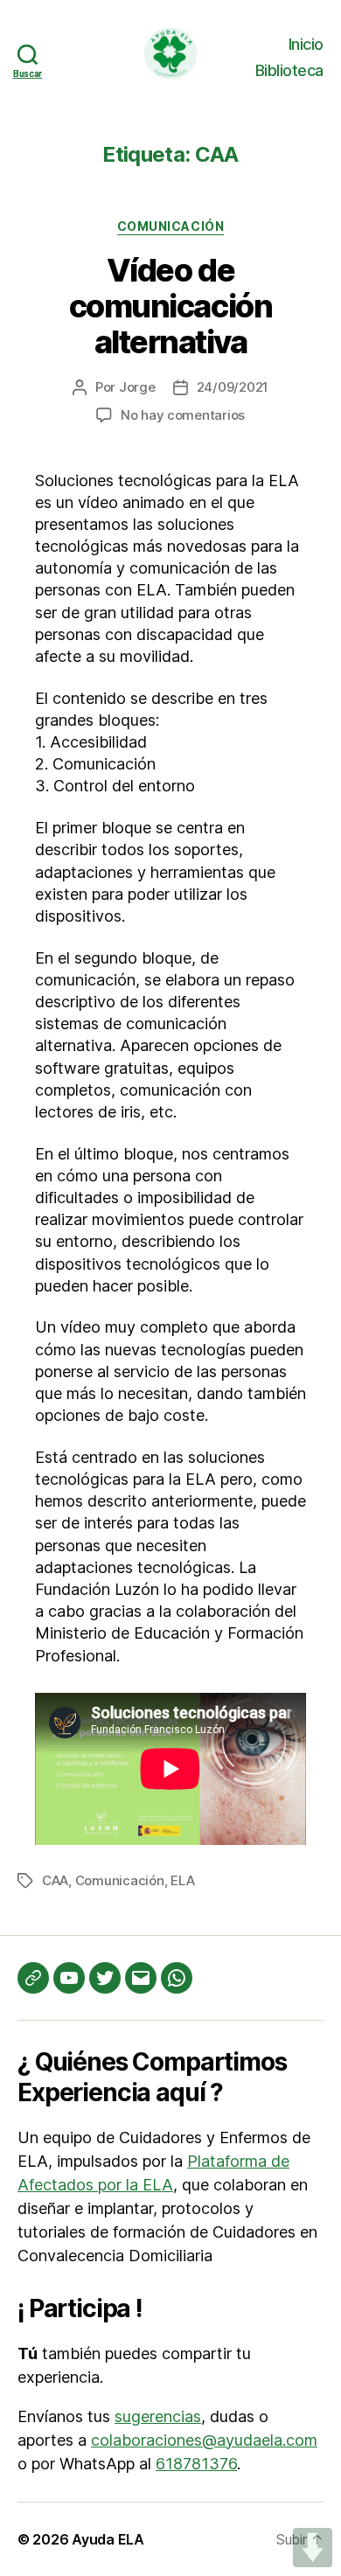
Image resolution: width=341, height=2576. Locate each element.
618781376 (196, 2464)
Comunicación (170, 226)
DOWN (313, 2548)
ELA (182, 1880)
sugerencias (158, 2416)
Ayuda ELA (108, 2539)
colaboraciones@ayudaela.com (204, 2440)
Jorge (137, 387)
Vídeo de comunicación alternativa (170, 306)
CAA (55, 1880)
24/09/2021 (233, 387)
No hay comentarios (183, 415)
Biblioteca (289, 70)
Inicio (306, 44)
